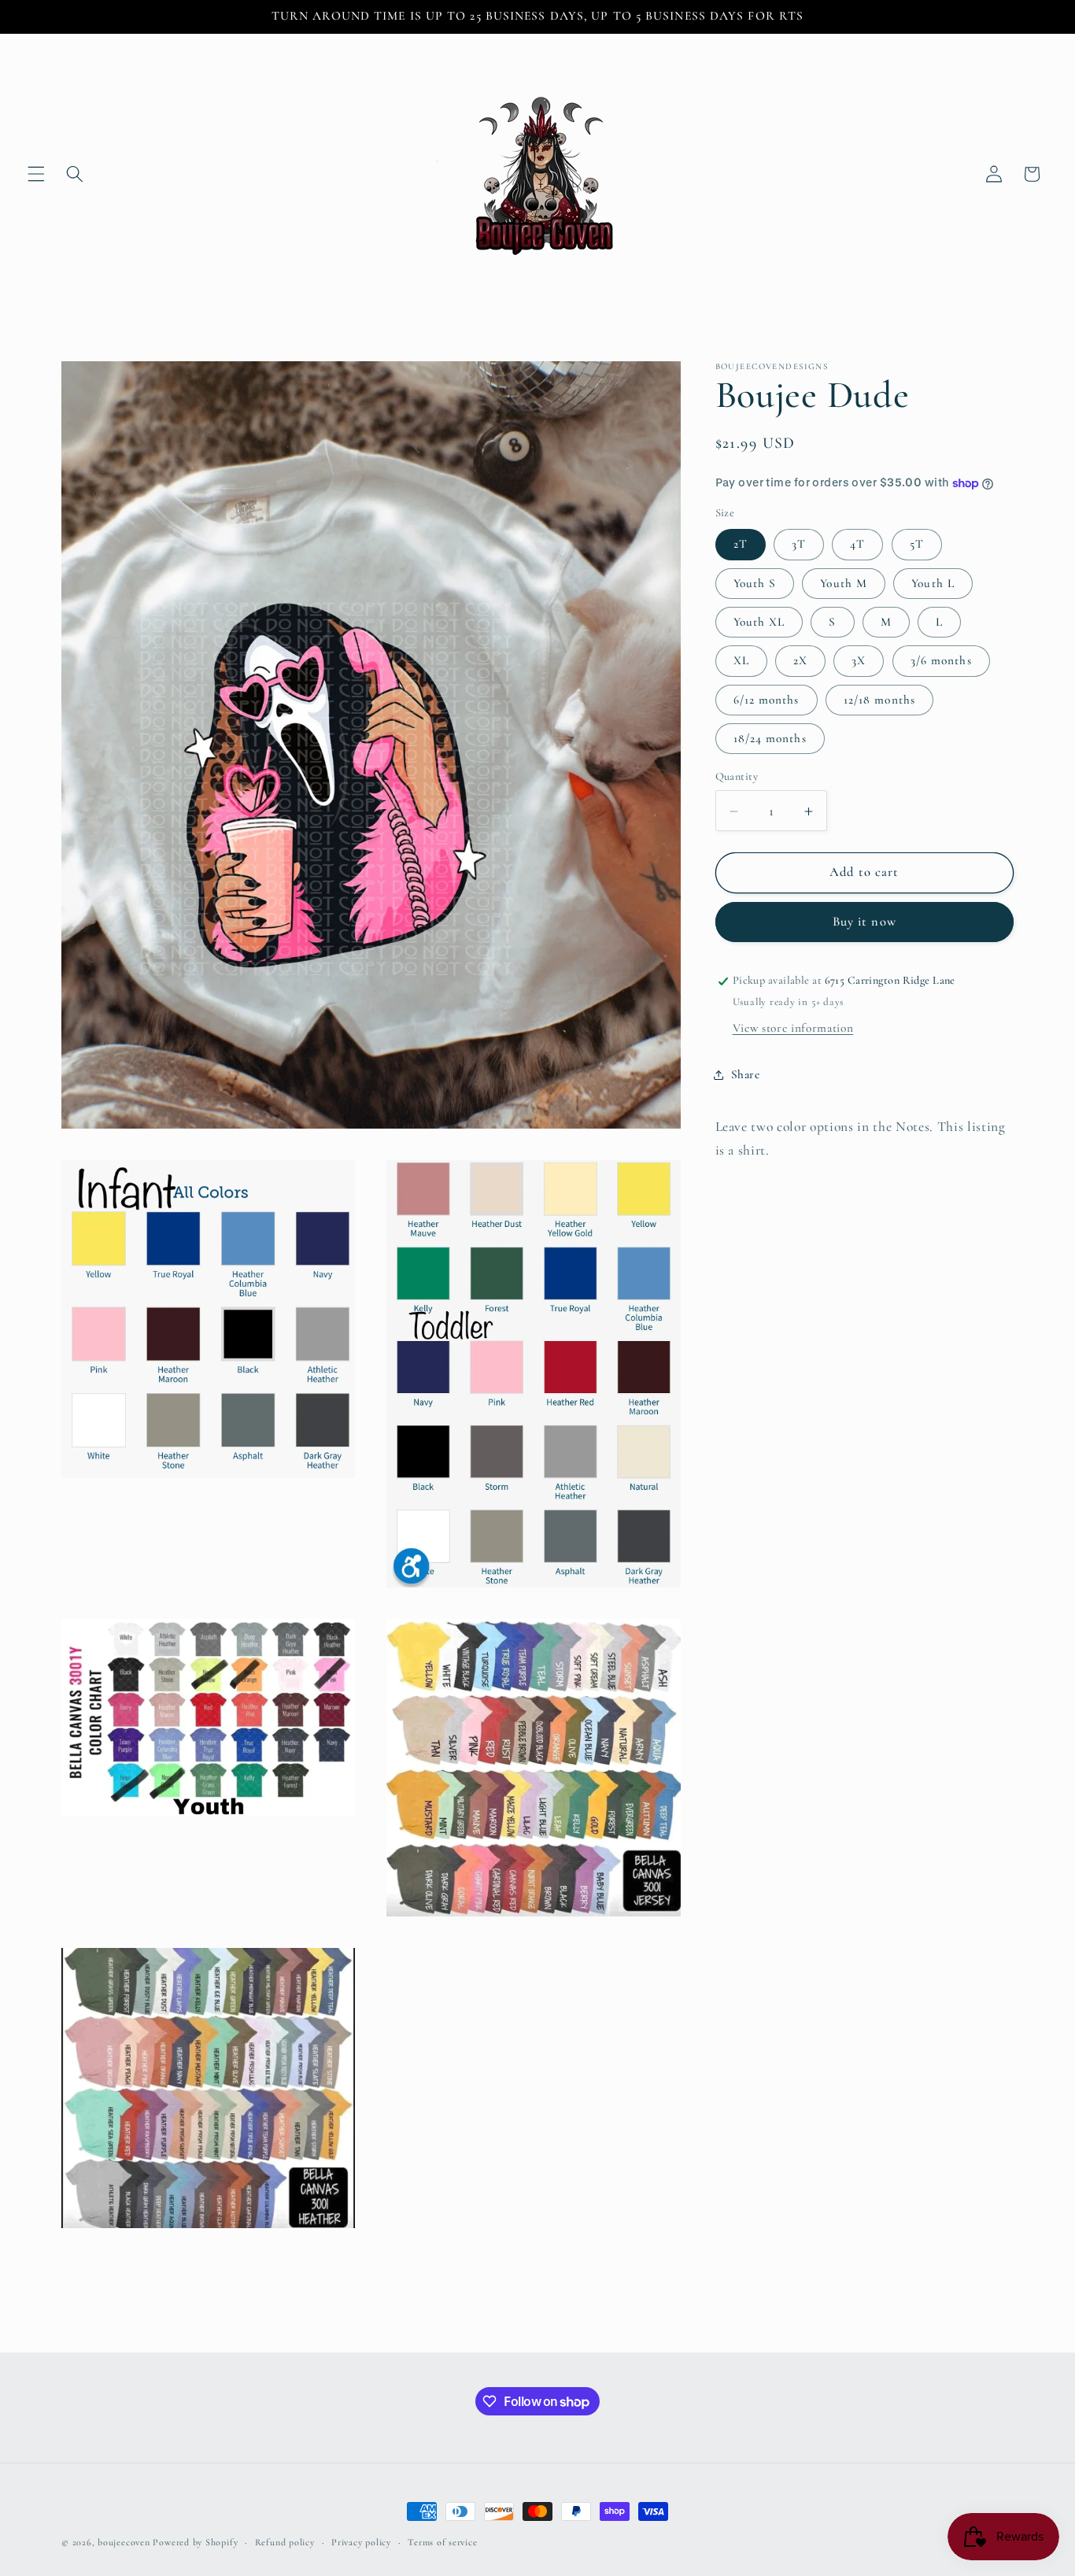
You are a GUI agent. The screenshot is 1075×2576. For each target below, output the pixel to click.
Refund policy (285, 2542)
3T (799, 545)
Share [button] (746, 1074)
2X (800, 661)
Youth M (844, 583)
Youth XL (759, 623)
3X (859, 661)
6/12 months (767, 700)
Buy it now (864, 922)
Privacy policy (361, 2542)
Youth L (933, 583)
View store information (793, 1029)
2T (741, 545)
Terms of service (442, 2542)
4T (857, 545)
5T (917, 545)
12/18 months (879, 700)
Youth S (755, 583)
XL (741, 661)
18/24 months (770, 738)
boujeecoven (124, 2542)
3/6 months (941, 661)
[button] (36, 174)
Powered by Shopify (195, 2542)
